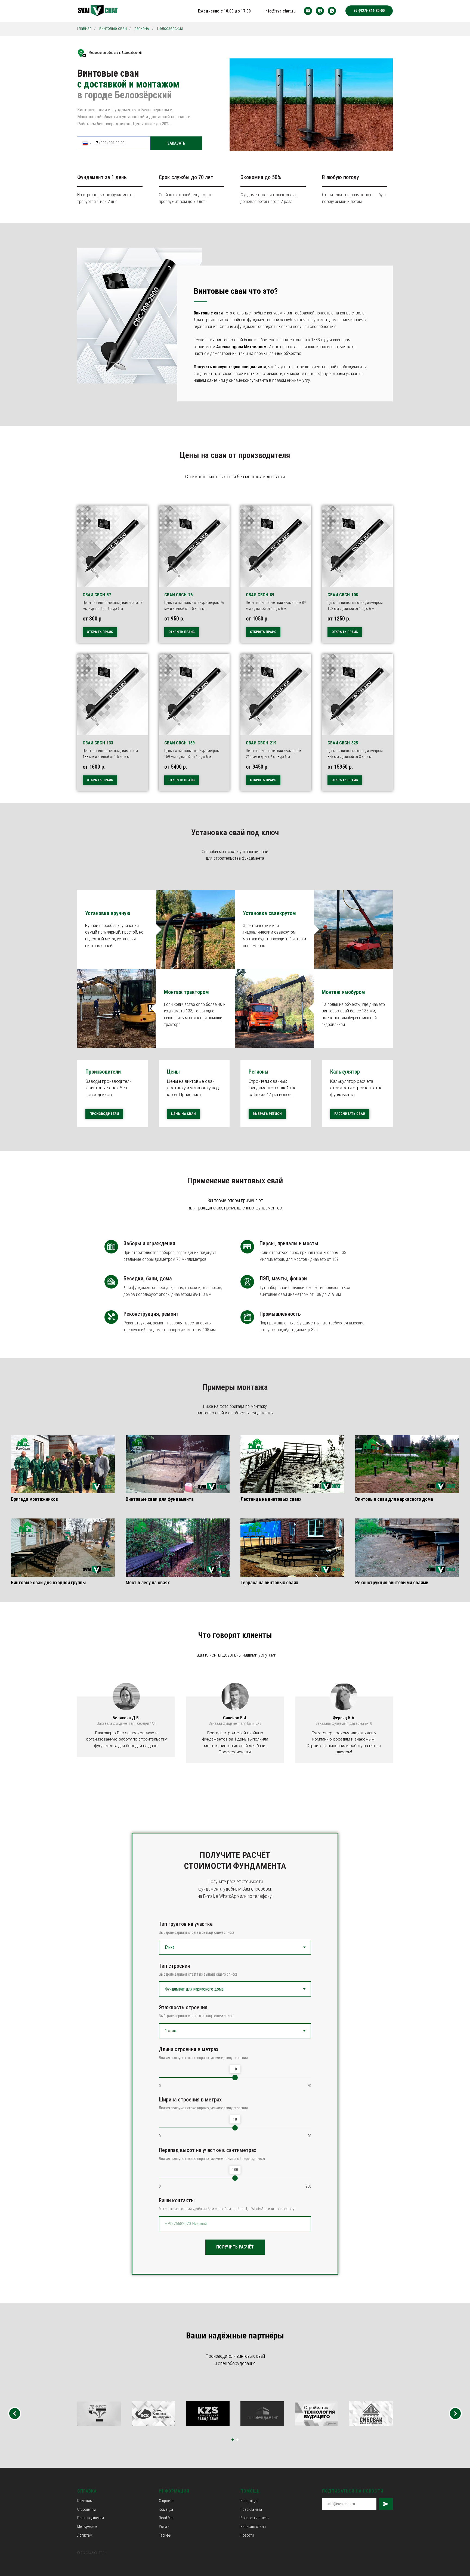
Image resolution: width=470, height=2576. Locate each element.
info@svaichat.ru (280, 11)
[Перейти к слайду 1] (233, 2440)
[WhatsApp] (332, 11)
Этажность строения (183, 2007)
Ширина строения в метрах (190, 2100)
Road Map (167, 2518)
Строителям (86, 2509)
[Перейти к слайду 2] (237, 2440)
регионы (142, 28)
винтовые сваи (113, 28)
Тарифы (165, 2535)
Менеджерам (87, 2527)
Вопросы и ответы (255, 2518)
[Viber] (320, 11)
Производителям (91, 2518)
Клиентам (85, 2501)
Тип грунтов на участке (186, 1924)
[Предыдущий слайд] (15, 2413)
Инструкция (249, 2501)
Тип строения (174, 1966)
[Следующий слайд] (455, 2413)
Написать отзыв (253, 2527)
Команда (166, 2509)
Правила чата (251, 2509)
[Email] (308, 11)
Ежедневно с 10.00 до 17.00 (224, 11)
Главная (84, 28)
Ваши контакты (177, 2200)
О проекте (166, 2501)
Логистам (85, 2535)
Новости (247, 2535)
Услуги (164, 2527)
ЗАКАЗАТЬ (176, 143)
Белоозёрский (170, 28)
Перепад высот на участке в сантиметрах (208, 2150)
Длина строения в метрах (189, 2049)
